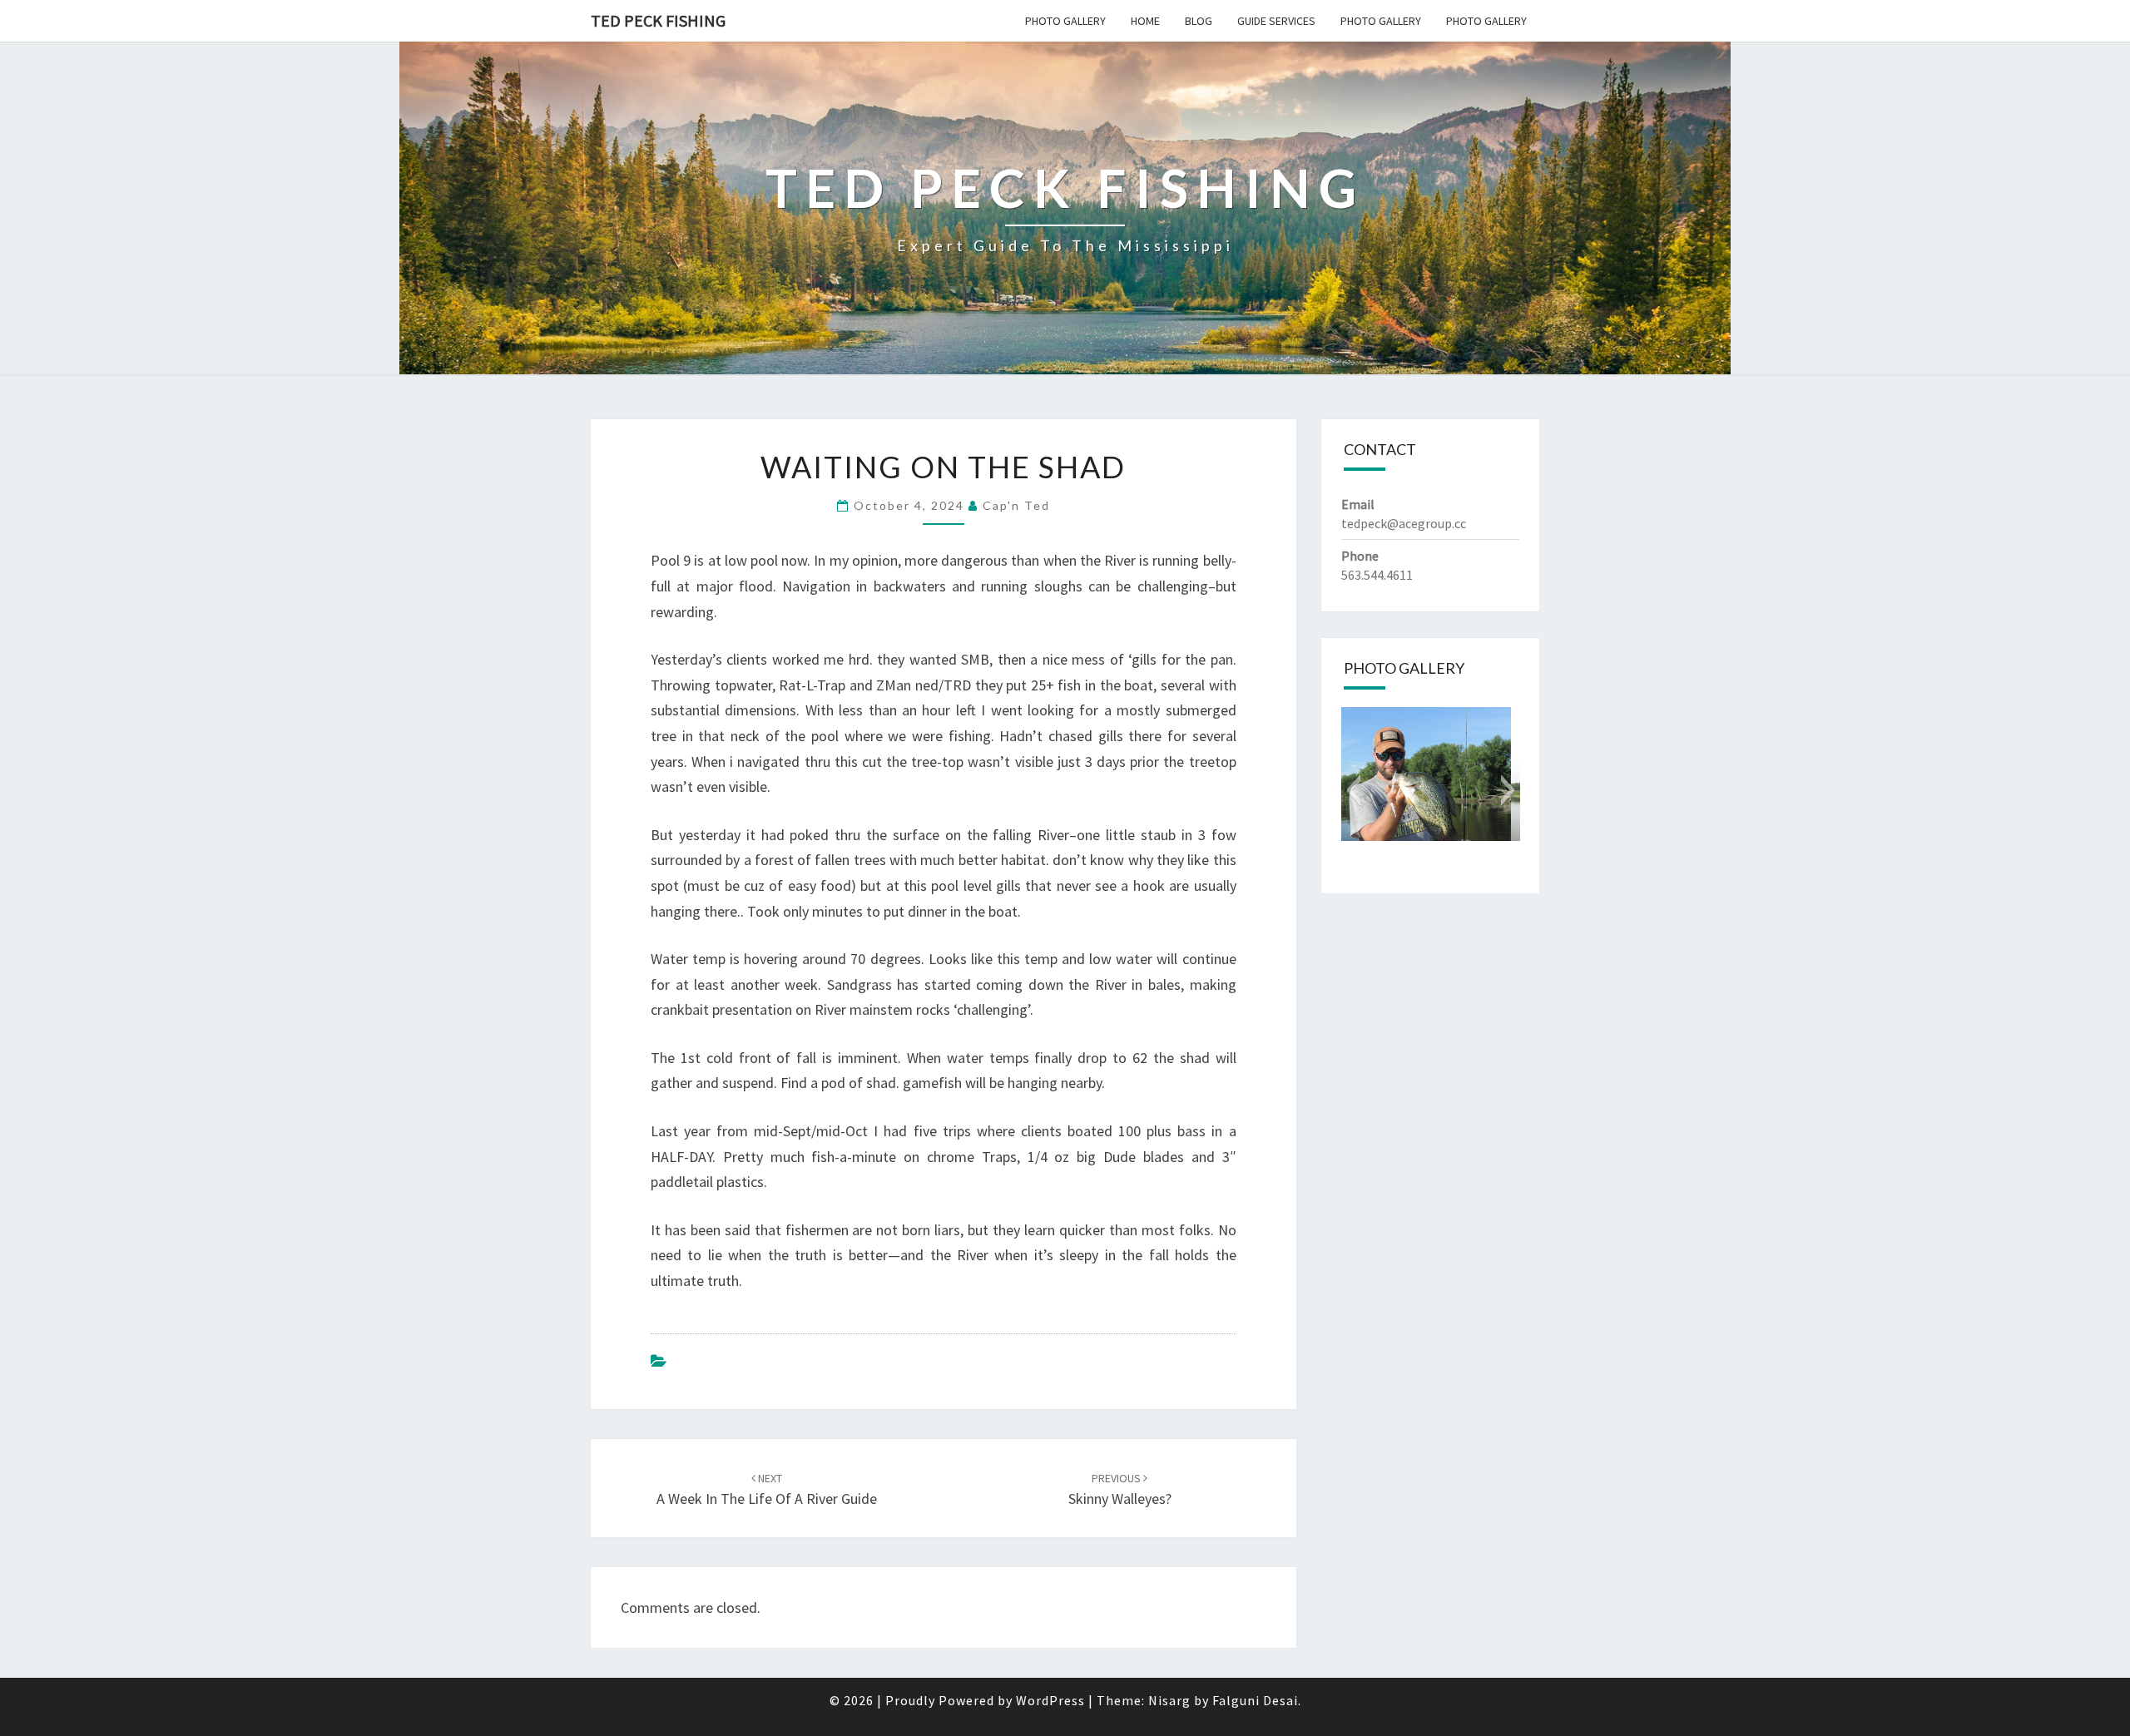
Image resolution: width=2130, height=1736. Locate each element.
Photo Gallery (1065, 21)
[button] (1353, 790)
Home (1145, 21)
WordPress (1050, 1700)
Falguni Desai (1255, 1700)
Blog (1199, 21)
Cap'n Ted (1016, 505)
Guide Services (1276, 21)
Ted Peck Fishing (658, 20)
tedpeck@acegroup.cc (1404, 523)
